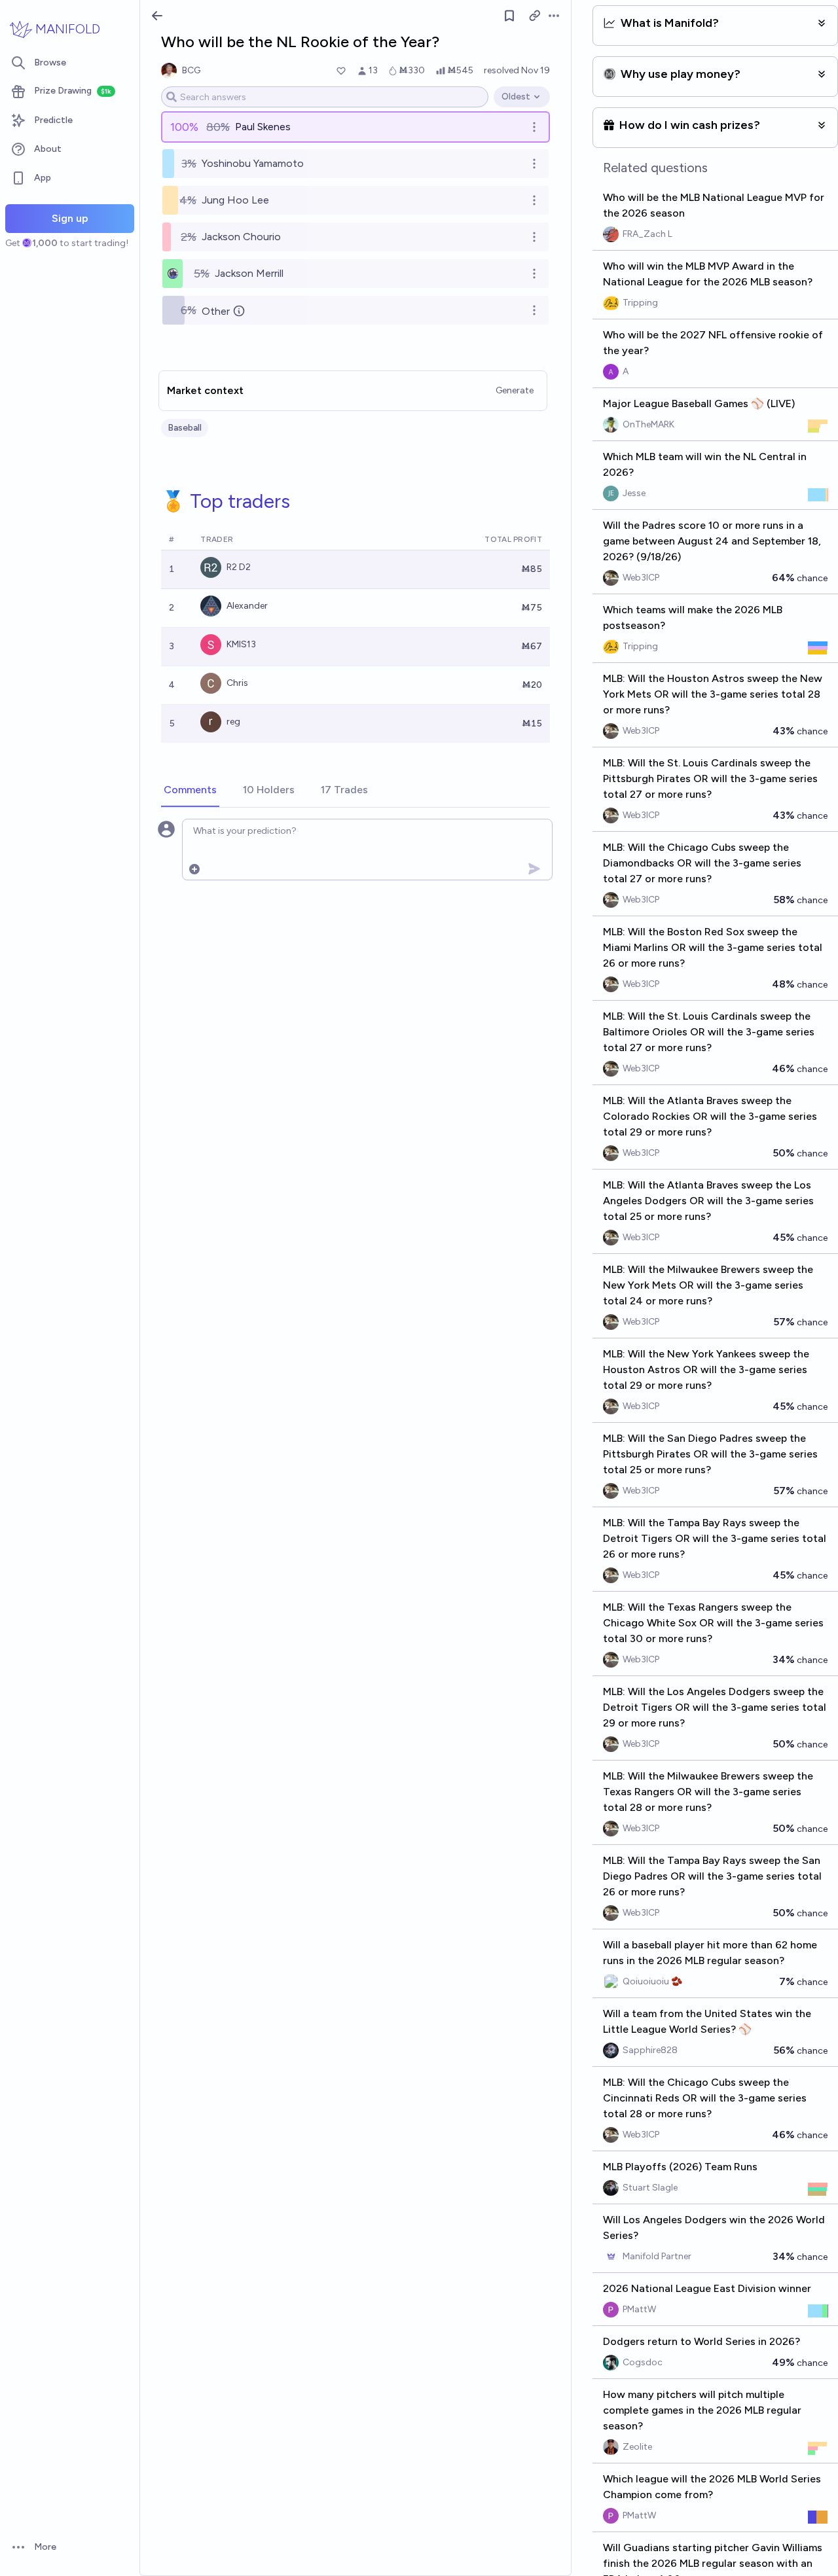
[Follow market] (509, 16)
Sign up (70, 218)
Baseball (185, 428)
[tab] (190, 791)
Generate (515, 390)
